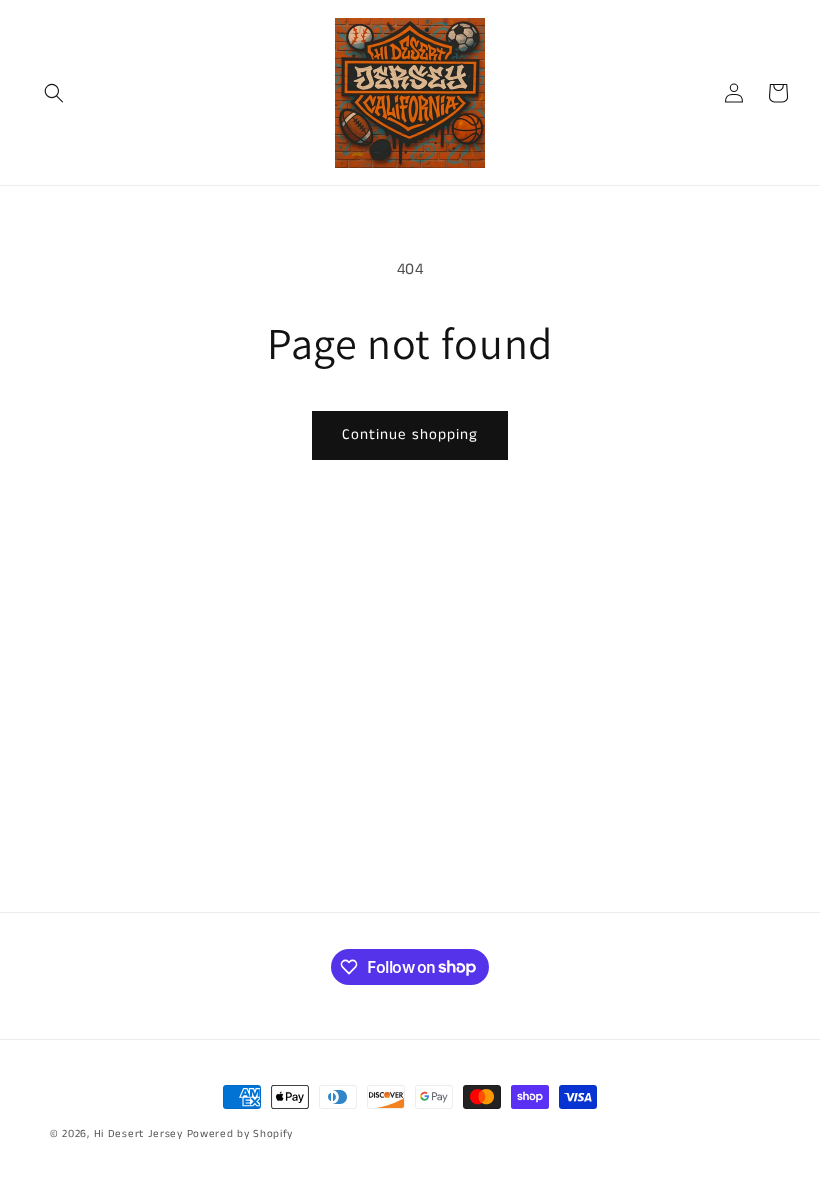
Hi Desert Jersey (138, 1134)
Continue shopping (410, 434)
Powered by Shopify (240, 1134)
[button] (54, 93)
